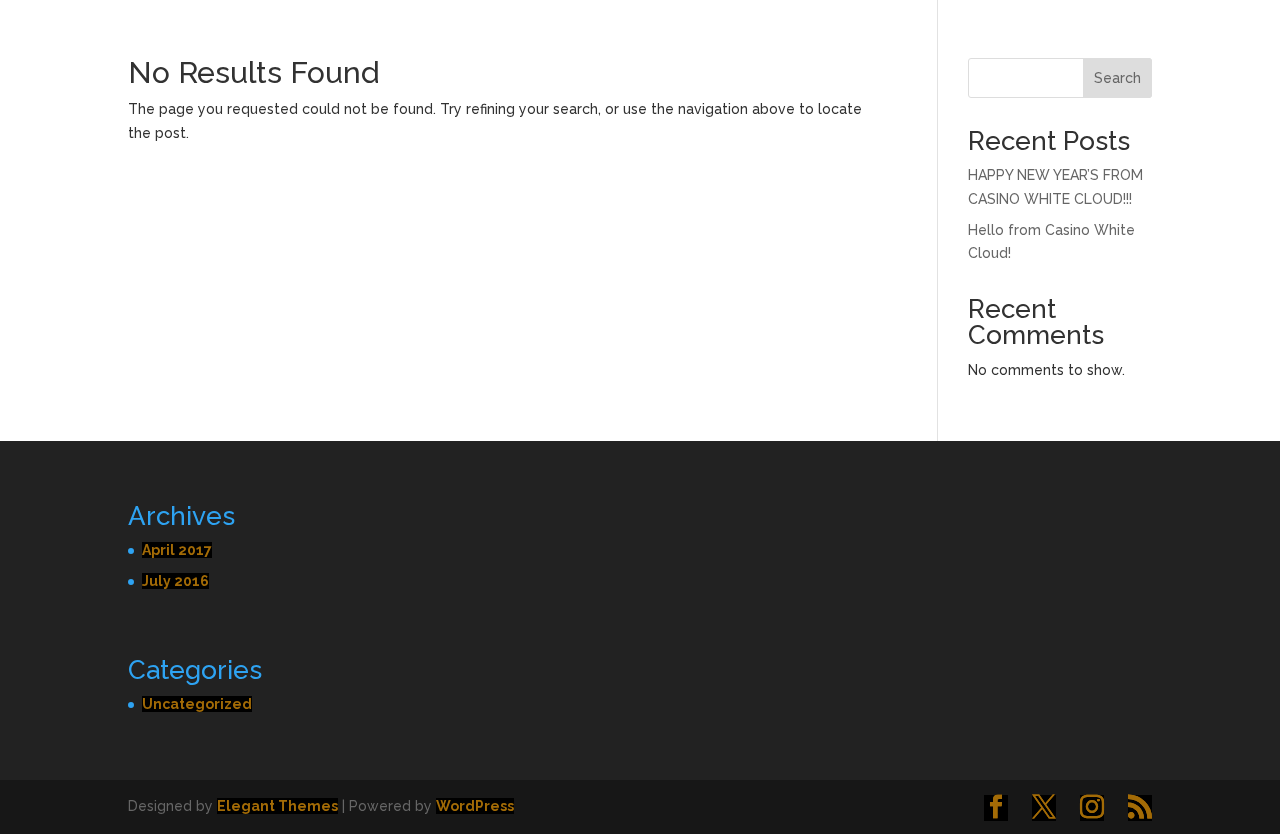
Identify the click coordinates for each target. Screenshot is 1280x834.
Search (1117, 78)
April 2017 (177, 550)
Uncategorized (197, 704)
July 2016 (175, 581)
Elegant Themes (277, 806)
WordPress (475, 806)
